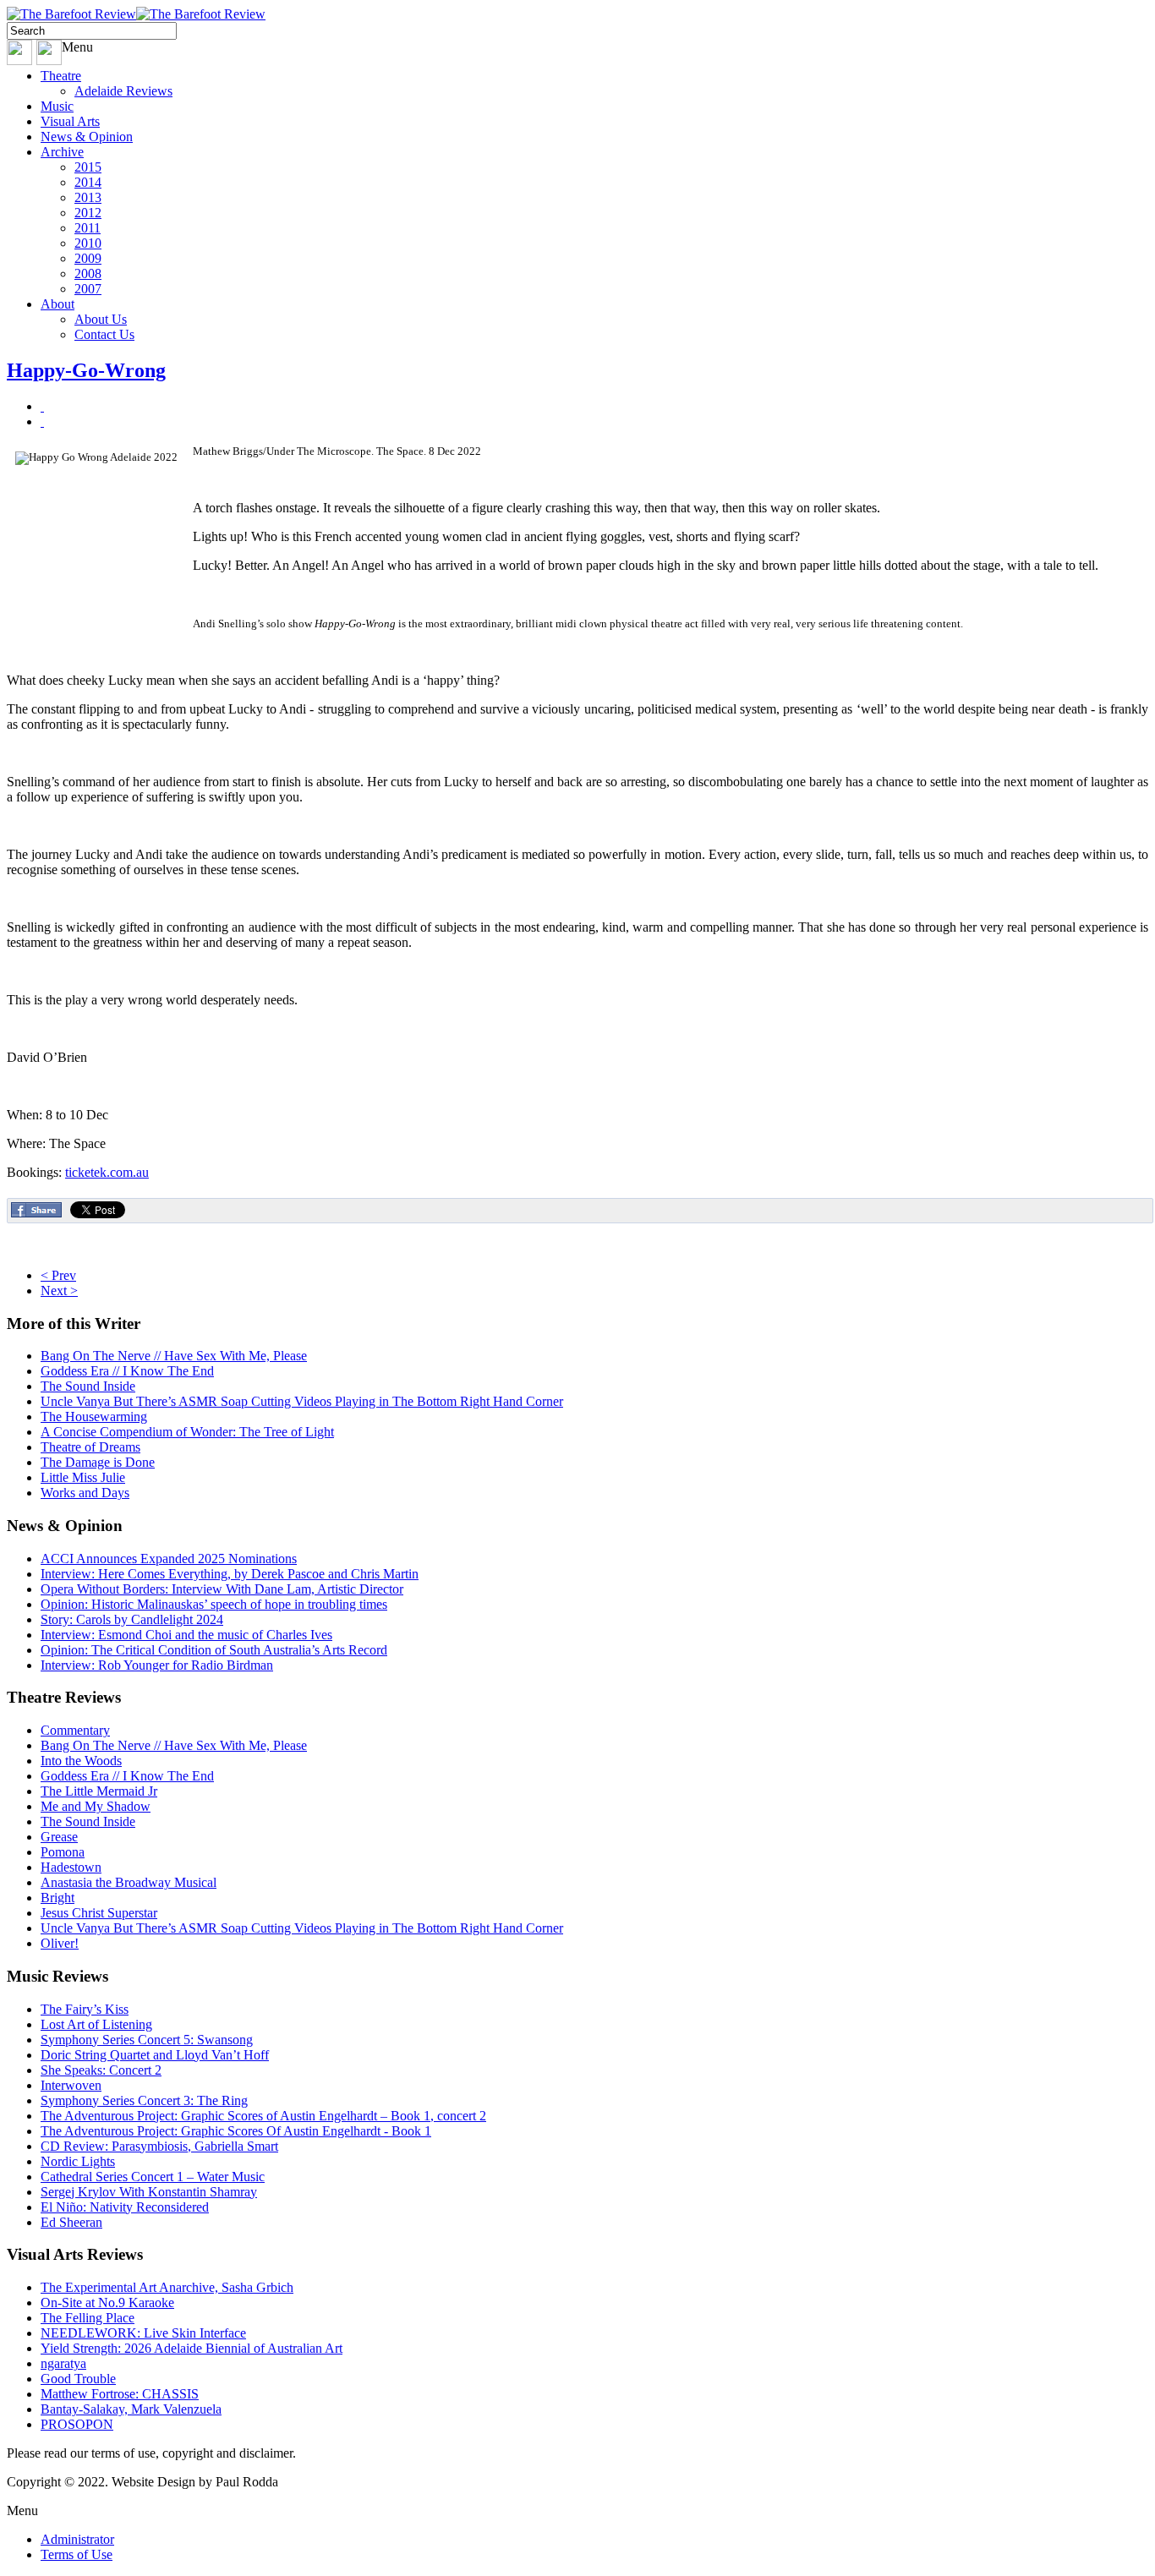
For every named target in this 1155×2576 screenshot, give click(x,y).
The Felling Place (88, 2318)
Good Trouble (78, 2379)
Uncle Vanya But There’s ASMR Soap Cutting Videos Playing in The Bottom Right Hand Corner (302, 1401)
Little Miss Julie (83, 1477)
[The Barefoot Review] (136, 14)
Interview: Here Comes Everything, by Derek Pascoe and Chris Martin (230, 1574)
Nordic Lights (78, 2161)
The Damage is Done (98, 1462)
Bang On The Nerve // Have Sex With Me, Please (174, 1356)
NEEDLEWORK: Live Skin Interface (143, 2333)
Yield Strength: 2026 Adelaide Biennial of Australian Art (192, 2348)
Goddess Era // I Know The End (127, 1371)
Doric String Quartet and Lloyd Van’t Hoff (155, 2055)
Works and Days (85, 1493)
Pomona (63, 1852)
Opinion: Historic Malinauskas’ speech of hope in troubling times (214, 1604)
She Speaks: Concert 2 (101, 2070)
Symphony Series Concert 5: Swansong (147, 2040)
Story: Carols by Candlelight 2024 (132, 1619)
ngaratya (63, 2363)
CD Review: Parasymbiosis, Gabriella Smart (159, 2146)
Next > (59, 1291)
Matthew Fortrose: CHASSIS (120, 2394)
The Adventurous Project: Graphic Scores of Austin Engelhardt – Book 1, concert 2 (263, 2116)
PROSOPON (77, 2424)
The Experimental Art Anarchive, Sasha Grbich (167, 2287)
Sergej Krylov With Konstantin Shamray (149, 2192)
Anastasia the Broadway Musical (129, 1882)
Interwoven (71, 2085)
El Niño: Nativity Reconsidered (125, 2207)
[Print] (42, 406)
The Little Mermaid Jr (99, 1791)
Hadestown (71, 1867)
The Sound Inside (88, 1386)
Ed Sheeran (71, 2222)
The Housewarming (94, 1417)
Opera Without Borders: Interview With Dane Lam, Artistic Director (222, 1589)
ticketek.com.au (107, 1172)
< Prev (58, 1275)
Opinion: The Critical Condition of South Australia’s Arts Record (214, 1650)
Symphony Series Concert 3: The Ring (144, 2100)
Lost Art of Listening (96, 2024)
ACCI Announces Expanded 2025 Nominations (169, 1559)
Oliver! (60, 1943)
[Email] (42, 421)
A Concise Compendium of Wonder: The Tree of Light (187, 1432)
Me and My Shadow (96, 1806)
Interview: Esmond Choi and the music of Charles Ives (186, 1635)
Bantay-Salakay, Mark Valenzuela (131, 2409)
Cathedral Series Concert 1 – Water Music (153, 2177)
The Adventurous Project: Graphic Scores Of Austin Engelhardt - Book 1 (236, 2131)
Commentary (75, 1730)
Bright (57, 1898)
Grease (59, 1837)
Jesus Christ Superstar (99, 1913)
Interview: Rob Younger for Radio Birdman (157, 1665)
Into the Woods (81, 1761)
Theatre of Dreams (90, 1447)
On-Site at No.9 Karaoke (107, 2303)
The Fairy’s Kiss (85, 2009)
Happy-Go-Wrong (86, 370)
